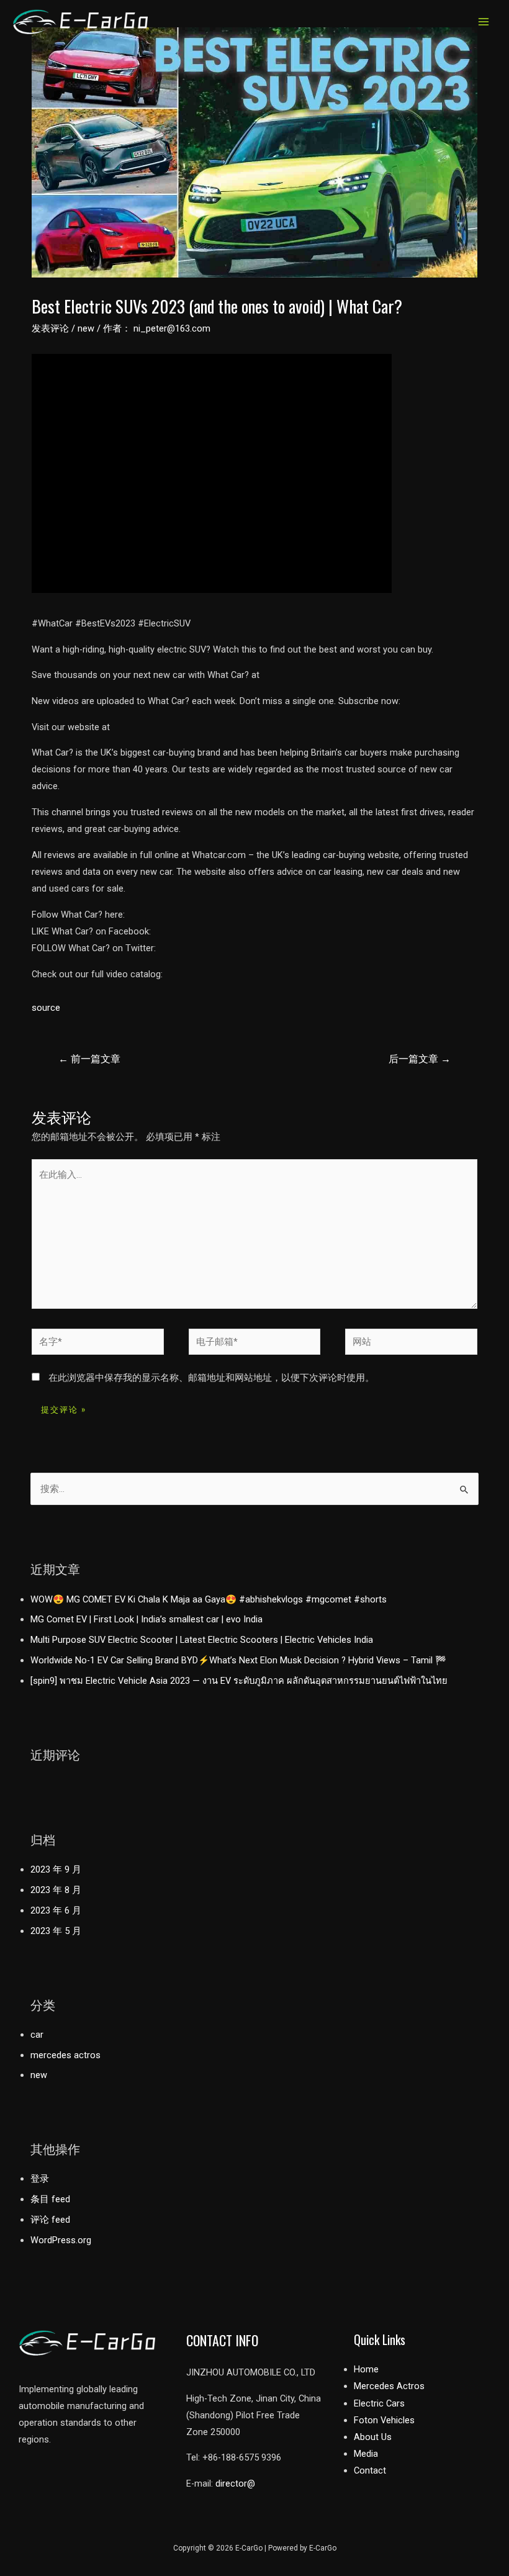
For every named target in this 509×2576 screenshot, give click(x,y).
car (37, 2035)
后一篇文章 (420, 1059)
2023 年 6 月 (56, 1910)
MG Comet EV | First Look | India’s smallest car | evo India (146, 1619)
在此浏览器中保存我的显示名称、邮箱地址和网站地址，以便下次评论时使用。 (211, 1378)
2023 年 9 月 (56, 1869)
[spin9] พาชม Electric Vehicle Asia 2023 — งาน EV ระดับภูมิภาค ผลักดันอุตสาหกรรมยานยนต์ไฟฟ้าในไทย (239, 1681)
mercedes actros (65, 2055)
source (46, 1008)
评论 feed (50, 2220)
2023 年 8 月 (56, 1890)
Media (366, 2454)
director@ (235, 2483)
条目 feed (50, 2199)
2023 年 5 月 (56, 1931)
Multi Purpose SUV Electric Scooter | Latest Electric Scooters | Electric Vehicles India (202, 1640)
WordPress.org (61, 2240)
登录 (40, 2179)
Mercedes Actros (389, 2386)
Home (366, 2369)
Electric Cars (379, 2403)
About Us (373, 2437)
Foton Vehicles (384, 2420)
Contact (370, 2470)
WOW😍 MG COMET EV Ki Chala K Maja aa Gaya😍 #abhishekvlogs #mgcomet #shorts (209, 1599)
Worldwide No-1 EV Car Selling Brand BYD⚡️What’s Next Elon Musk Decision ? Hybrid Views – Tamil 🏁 (238, 1660)
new (86, 328)
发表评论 (50, 328)
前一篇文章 (89, 1059)
